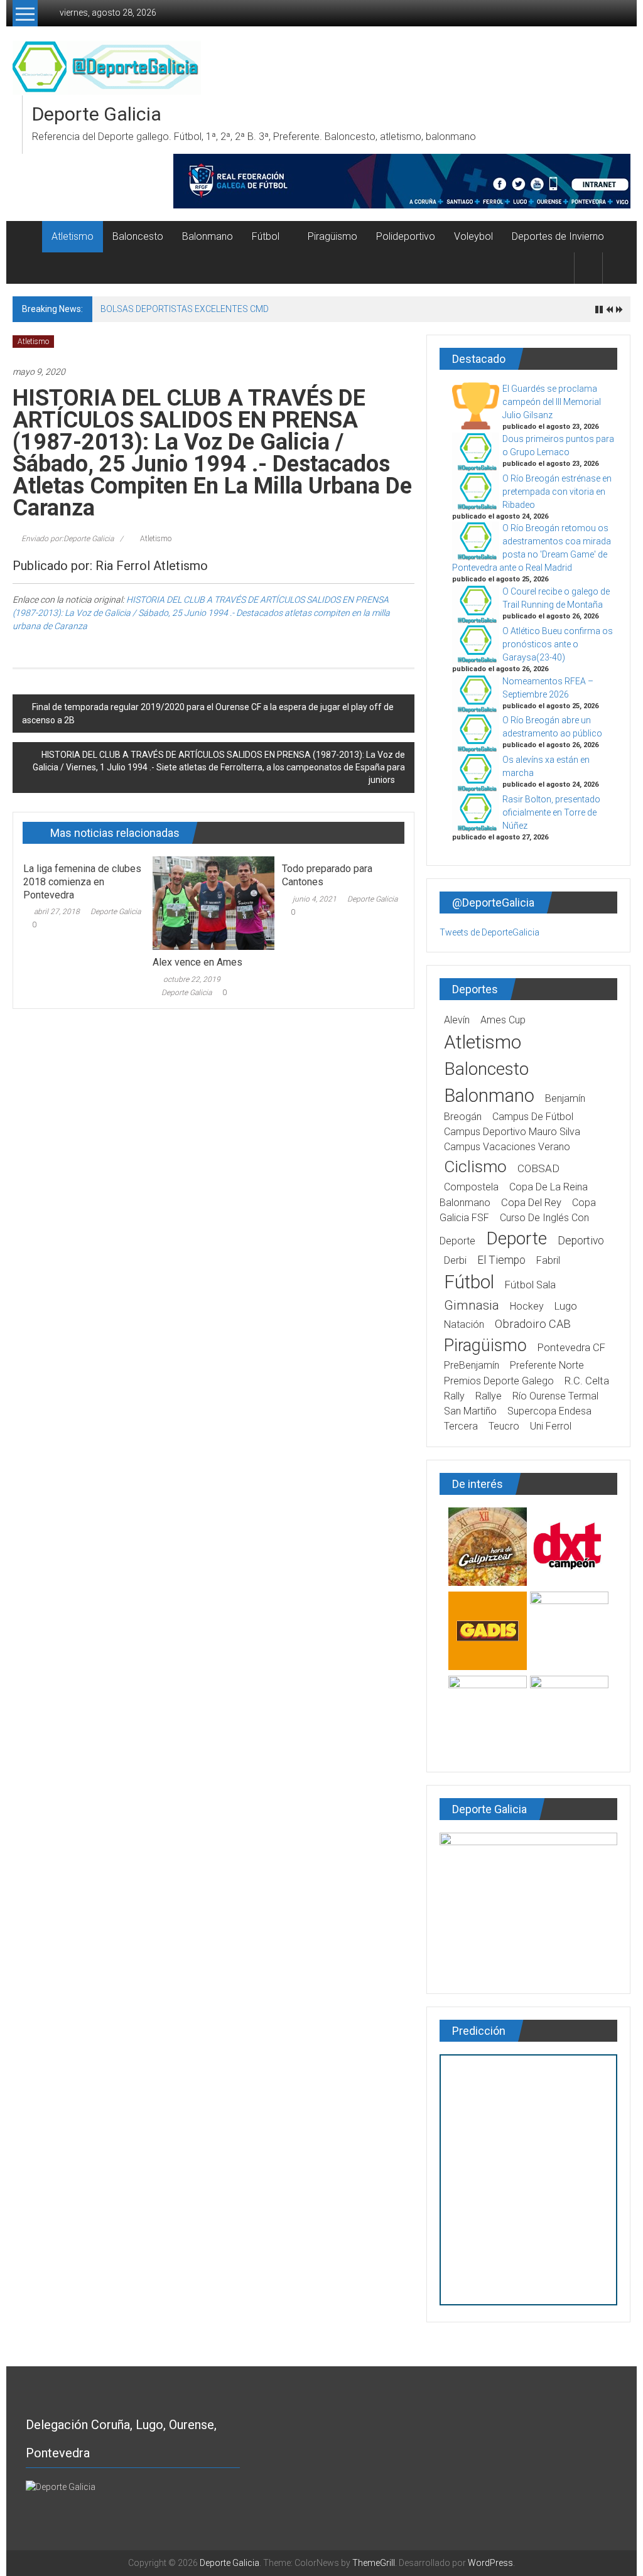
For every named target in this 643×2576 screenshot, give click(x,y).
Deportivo (581, 1241)
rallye (489, 1396)
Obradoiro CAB (533, 1324)
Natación (464, 1324)
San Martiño (470, 1411)
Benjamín (565, 1098)
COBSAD (538, 1168)
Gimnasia (472, 1305)
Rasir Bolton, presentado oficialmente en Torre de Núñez (551, 812)
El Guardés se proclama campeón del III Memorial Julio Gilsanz (552, 402)
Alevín (457, 1020)
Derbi (455, 1260)
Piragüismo (332, 236)
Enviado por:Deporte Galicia (68, 539)
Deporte (516, 1238)
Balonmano (208, 236)
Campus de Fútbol (533, 1117)
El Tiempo (501, 1260)
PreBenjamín (472, 1365)
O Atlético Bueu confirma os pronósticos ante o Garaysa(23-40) (558, 644)
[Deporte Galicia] (27, 237)
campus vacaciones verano (507, 1147)
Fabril (548, 1260)
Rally (454, 1396)
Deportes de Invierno (558, 236)
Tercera (461, 1426)
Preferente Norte (547, 1365)
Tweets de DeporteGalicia (489, 932)
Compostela (471, 1187)
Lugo (566, 1306)
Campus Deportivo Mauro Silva (512, 1132)
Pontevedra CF (571, 1348)
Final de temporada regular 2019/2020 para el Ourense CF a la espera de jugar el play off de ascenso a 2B (208, 714)
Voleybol (473, 236)
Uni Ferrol (551, 1426)
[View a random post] (617, 268)
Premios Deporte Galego (499, 1381)
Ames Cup (503, 1020)
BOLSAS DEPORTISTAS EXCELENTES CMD (185, 309)
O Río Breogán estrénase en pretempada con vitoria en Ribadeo (557, 492)
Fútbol (266, 236)
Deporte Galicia (97, 114)
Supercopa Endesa (549, 1411)
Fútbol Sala (530, 1285)
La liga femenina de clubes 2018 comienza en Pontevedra (82, 882)
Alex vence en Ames (197, 962)
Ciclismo (475, 1167)
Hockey (527, 1306)
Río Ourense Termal (555, 1396)
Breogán (463, 1117)
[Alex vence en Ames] (213, 902)
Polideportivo (406, 236)
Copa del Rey (531, 1203)
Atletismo (73, 236)
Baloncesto (138, 236)
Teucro (504, 1426)
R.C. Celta (587, 1381)
